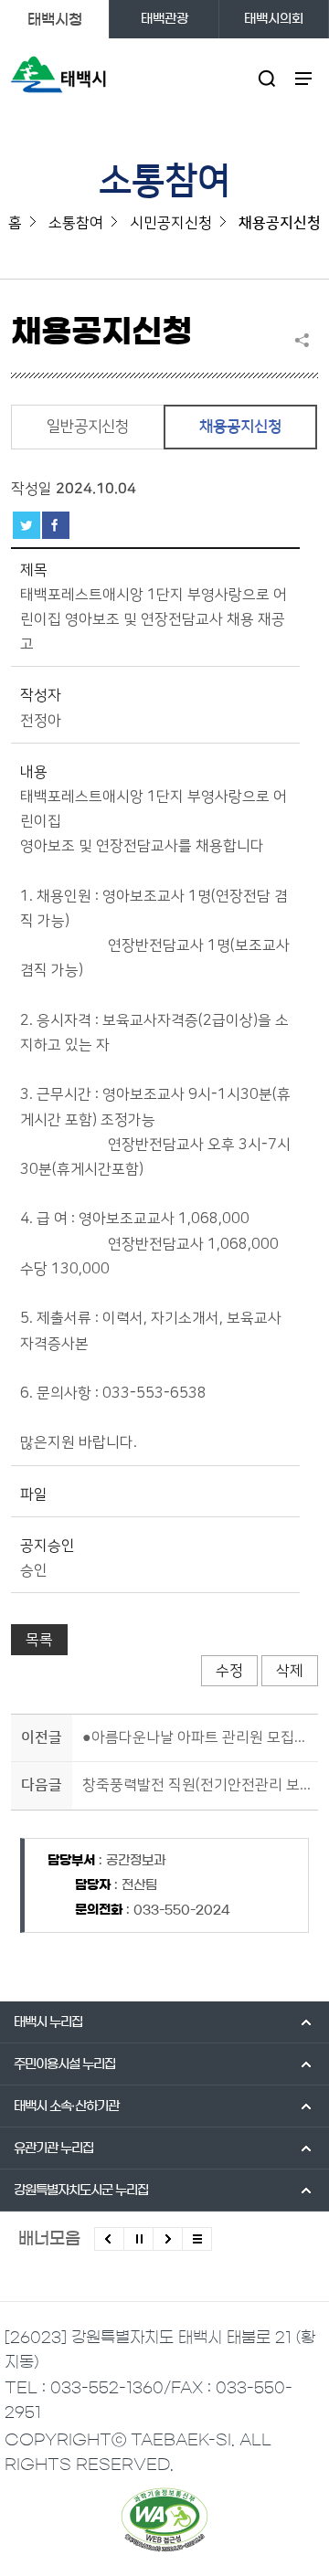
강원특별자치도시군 (81, 2191)
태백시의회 (274, 19)
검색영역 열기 (266, 78)
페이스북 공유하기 (56, 525)
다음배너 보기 (168, 2239)
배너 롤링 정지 (138, 2239)
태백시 (48, 2022)
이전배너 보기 (109, 2239)
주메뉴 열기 (303, 78)
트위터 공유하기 (27, 525)
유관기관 (53, 2148)
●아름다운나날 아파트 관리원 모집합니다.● (197, 1737)
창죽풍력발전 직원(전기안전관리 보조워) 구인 (197, 1785)
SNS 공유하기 (306, 340)
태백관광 (164, 19)
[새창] (165, 2519)
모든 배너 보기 (197, 2239)
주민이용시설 (64, 2064)
